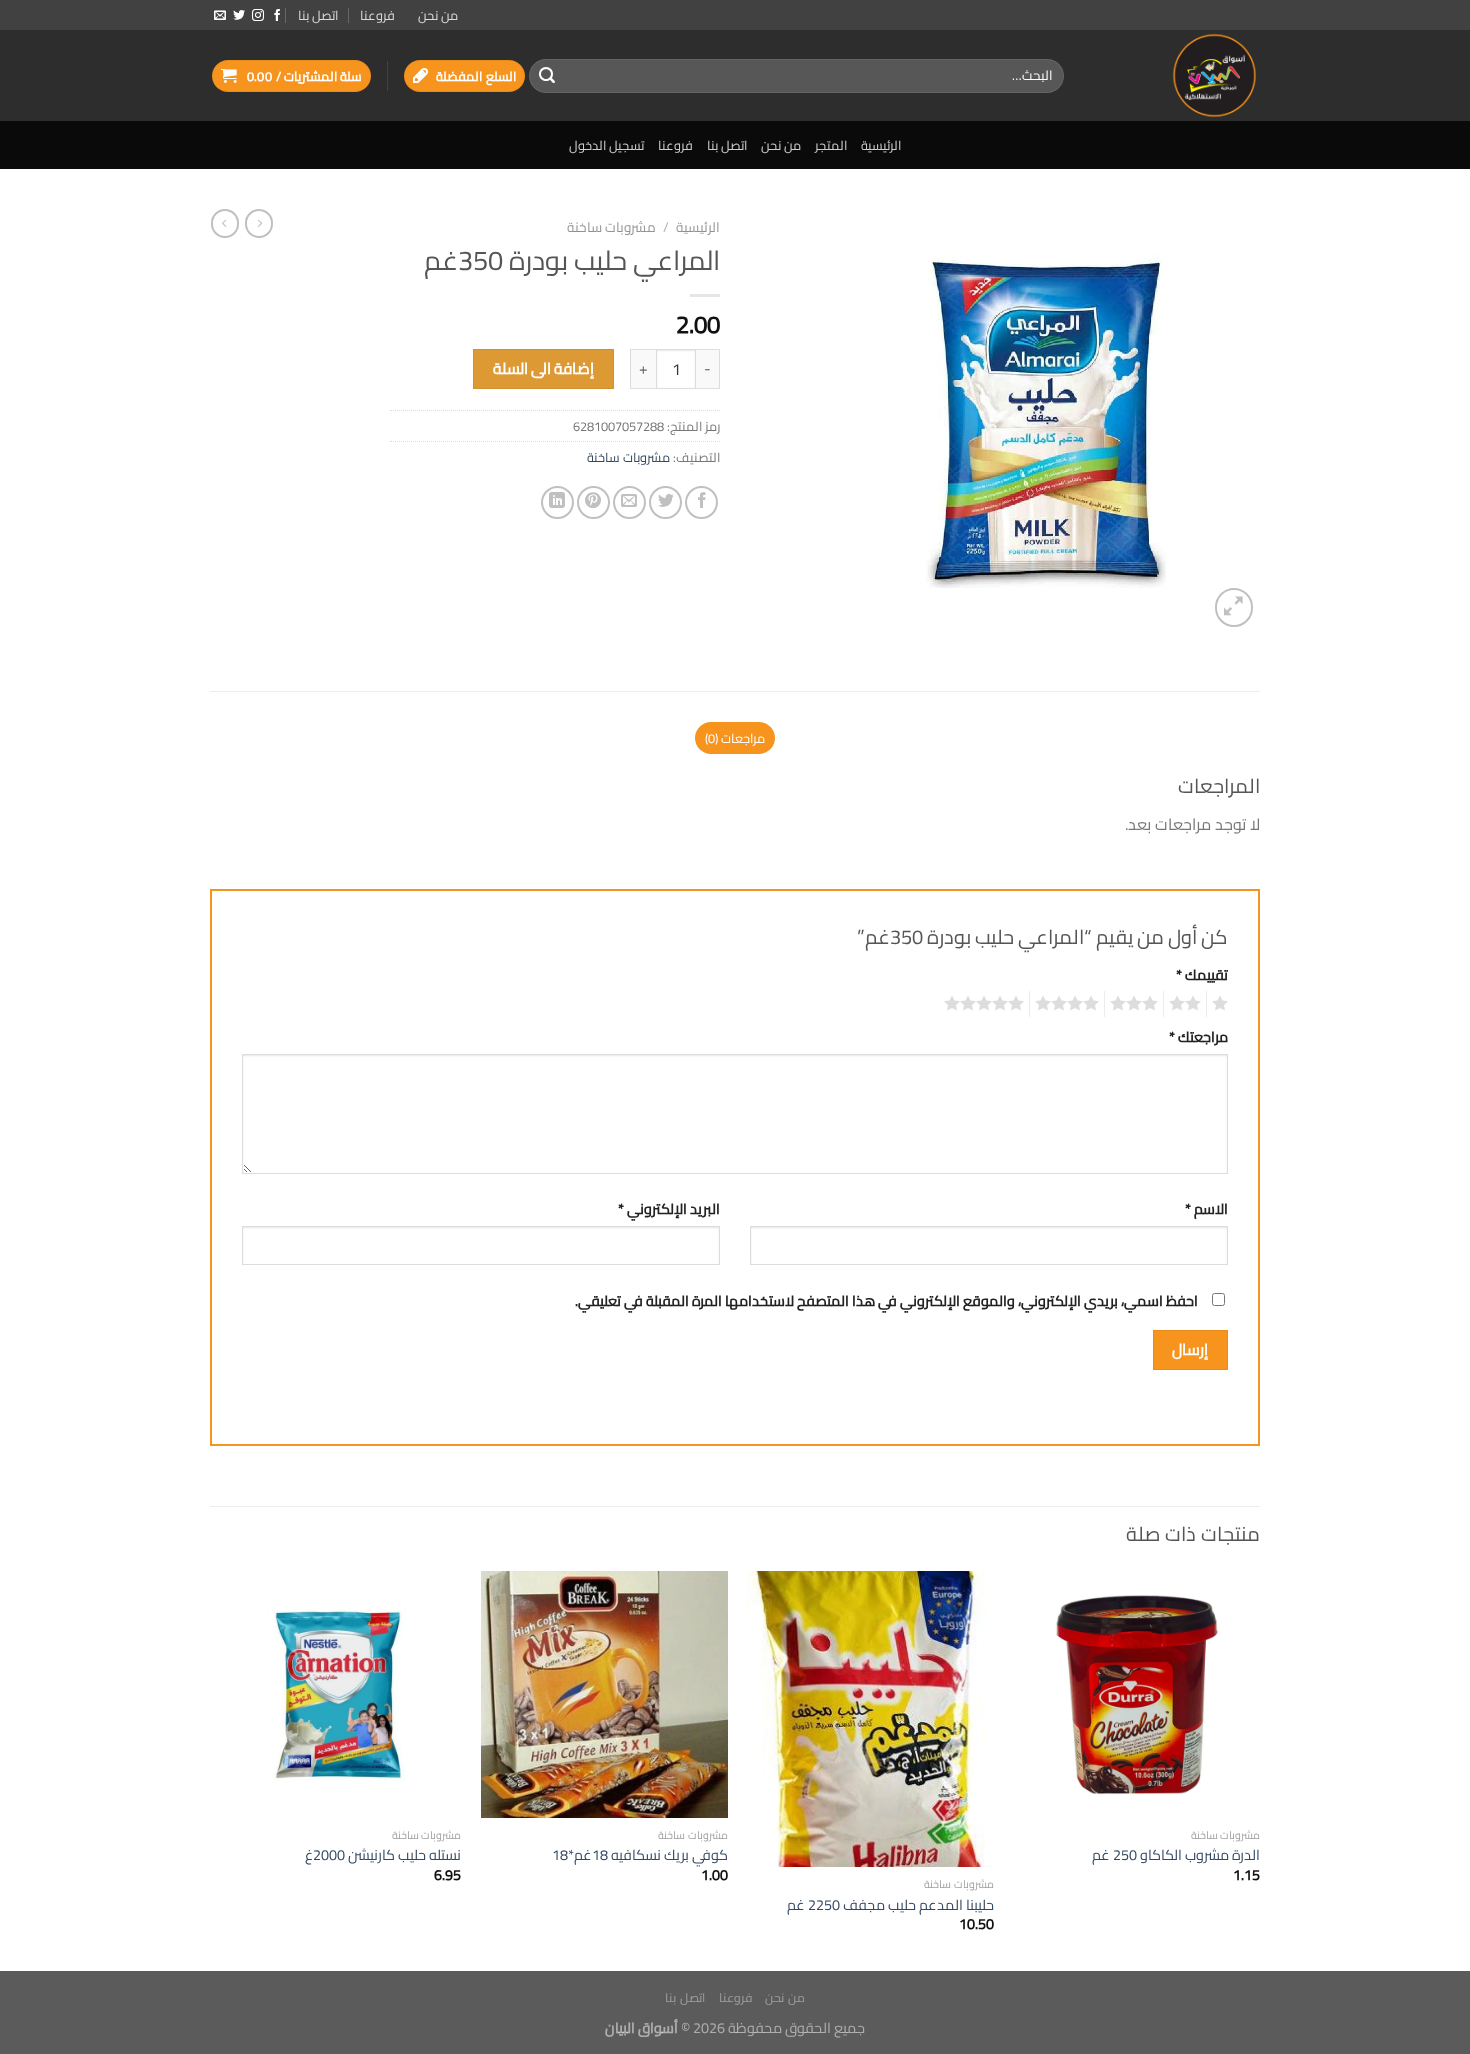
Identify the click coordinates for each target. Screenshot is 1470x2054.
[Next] (216, 1769)
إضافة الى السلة (544, 368)
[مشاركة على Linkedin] (557, 502)
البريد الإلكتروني (669, 1208)
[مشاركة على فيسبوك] (701, 502)
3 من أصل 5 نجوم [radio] (1137, 1004)
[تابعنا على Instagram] (258, 16)
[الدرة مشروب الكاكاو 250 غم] (1137, 1694)
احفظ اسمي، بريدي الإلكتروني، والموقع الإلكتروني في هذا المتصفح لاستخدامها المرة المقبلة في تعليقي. (886, 1300)
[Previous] (1259, 1769)
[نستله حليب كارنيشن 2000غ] (338, 1694)
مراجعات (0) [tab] (735, 738)
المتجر (831, 145)
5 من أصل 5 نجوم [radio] (987, 1004)
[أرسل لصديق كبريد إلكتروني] (629, 502)
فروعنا (377, 15)
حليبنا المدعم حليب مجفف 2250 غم (890, 1905)
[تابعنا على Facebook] (277, 16)
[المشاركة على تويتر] (665, 502)
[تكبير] (1234, 607)
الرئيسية (881, 145)
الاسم (1206, 1208)
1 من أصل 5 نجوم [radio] (1222, 1004)
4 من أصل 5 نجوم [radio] (1070, 1004)
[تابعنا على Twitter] (239, 16)
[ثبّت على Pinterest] (593, 502)
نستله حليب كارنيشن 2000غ (383, 1855)
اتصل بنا (318, 15)
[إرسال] (547, 76)
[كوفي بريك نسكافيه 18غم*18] (604, 1694)
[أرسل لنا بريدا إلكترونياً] (220, 16)
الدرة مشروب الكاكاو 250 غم (1176, 1855)
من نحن (438, 15)
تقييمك (1202, 974)
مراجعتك (1198, 1036)
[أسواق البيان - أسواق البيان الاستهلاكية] (1177, 75)
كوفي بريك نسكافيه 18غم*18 (640, 1855)
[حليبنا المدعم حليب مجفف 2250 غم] (870, 1719)
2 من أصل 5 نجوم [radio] (1188, 1004)
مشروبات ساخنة (611, 227)
